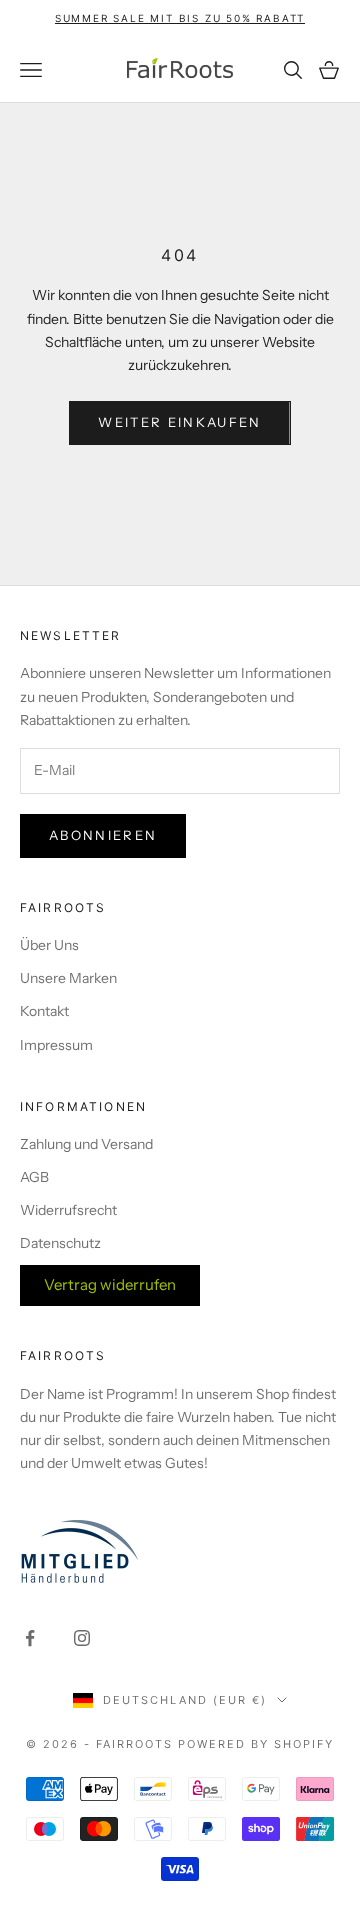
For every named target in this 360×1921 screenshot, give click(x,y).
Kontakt (44, 1011)
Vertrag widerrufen (110, 1284)
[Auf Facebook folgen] (30, 1638)
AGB (34, 1177)
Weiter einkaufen (179, 422)
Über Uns (49, 945)
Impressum (56, 1045)
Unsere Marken (68, 978)
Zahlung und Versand (86, 1144)
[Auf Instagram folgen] (82, 1638)
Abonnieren (103, 835)
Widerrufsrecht (68, 1210)
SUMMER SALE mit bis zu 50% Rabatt (180, 18)
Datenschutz (60, 1243)
